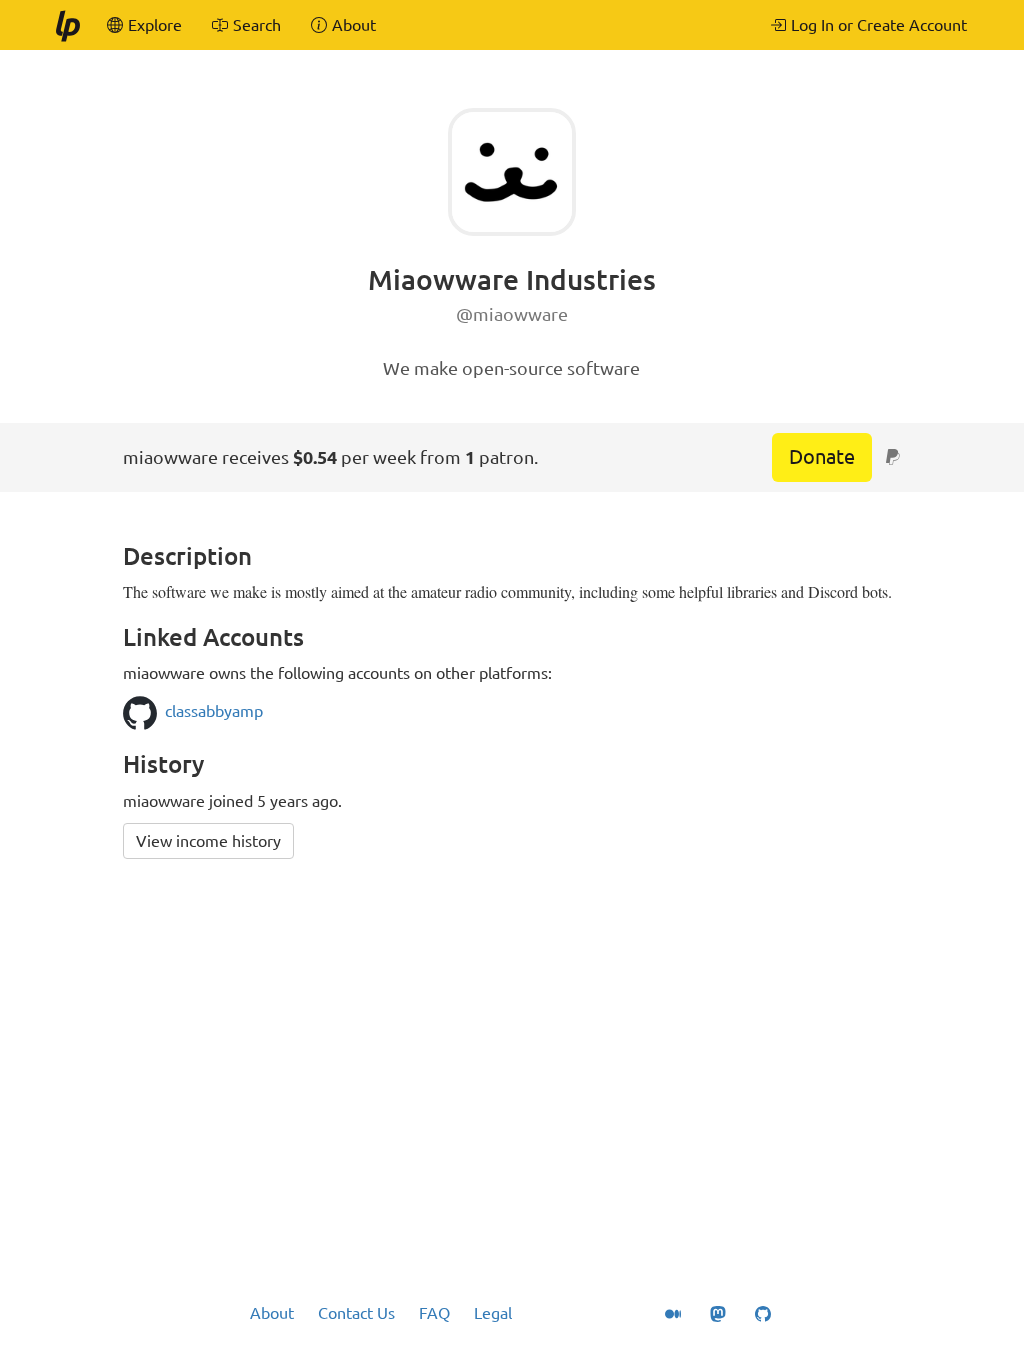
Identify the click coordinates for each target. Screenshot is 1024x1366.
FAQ (434, 1313)
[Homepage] (67, 25)
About (272, 1313)
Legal (493, 1313)
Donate (822, 456)
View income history (208, 841)
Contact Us (356, 1313)
